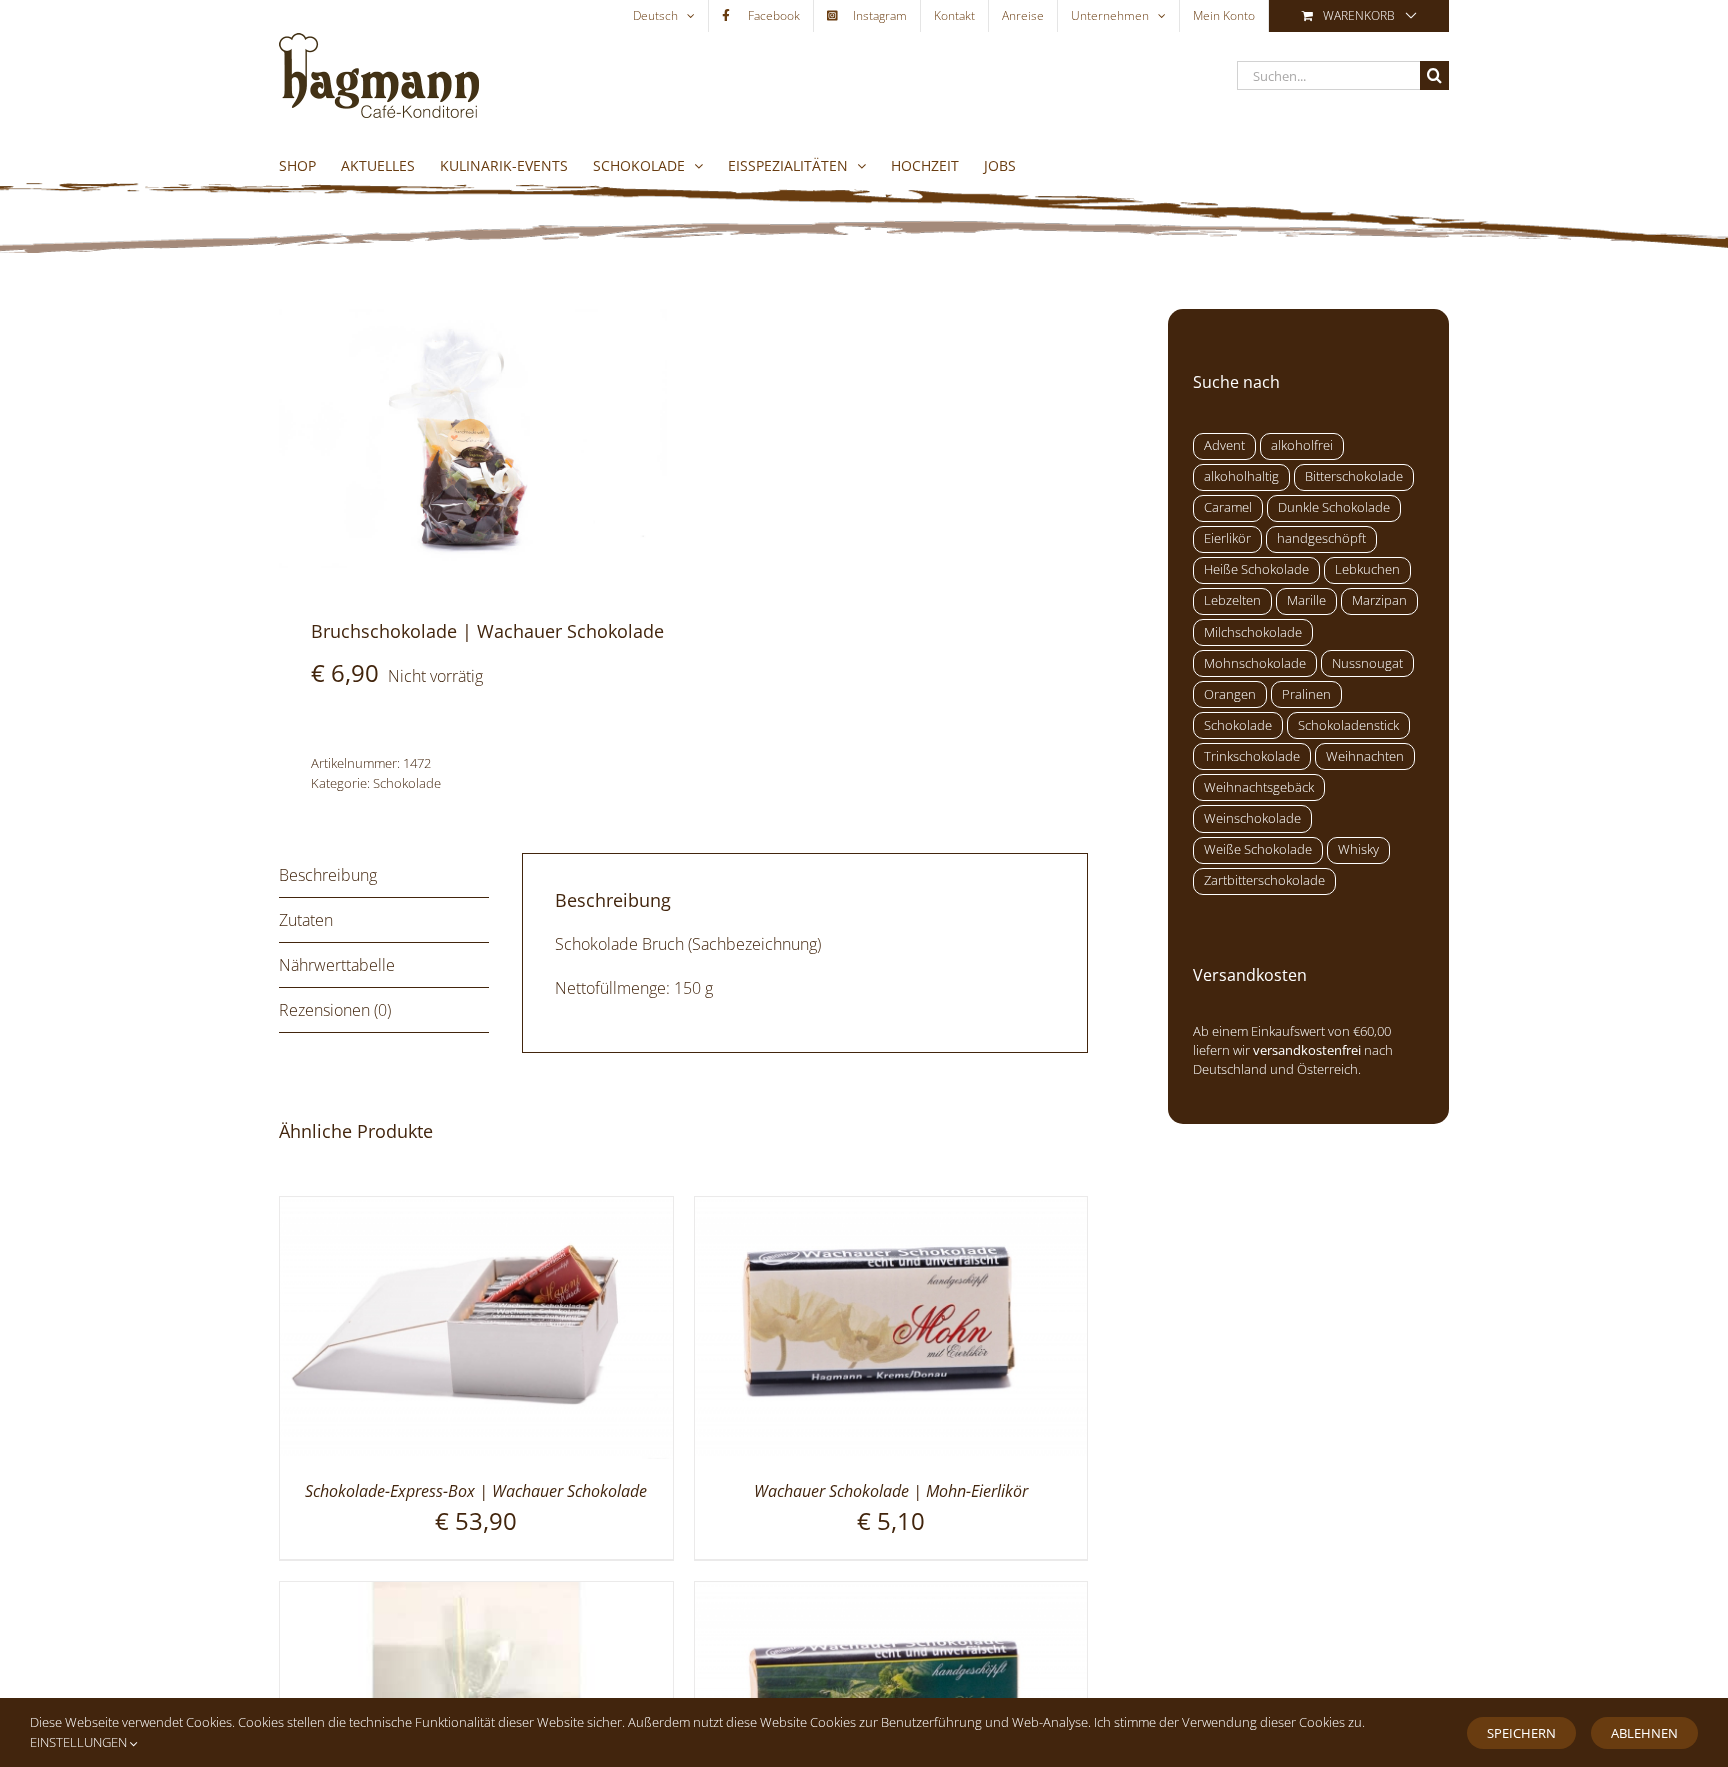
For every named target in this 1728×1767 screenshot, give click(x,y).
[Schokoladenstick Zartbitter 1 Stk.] (476, 1594)
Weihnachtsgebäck (1259, 787)
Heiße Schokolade (1256, 569)
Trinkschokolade (1252, 756)
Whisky (1358, 849)
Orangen (1230, 694)
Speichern (1521, 1733)
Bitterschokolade (1354, 476)
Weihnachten (1365, 756)
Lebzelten (1232, 600)
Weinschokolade (1252, 818)
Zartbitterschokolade (1264, 880)
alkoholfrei (1302, 445)
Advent (1224, 445)
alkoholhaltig (1241, 476)
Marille (1306, 600)
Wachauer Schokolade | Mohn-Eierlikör (891, 1491)
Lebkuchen (1367, 569)
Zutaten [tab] (306, 920)
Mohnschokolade (1255, 663)
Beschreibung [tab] (328, 875)
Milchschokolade (1253, 632)
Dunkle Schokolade (1334, 507)
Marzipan (1379, 600)
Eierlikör (1227, 538)
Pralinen (1306, 694)
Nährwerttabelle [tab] (337, 965)
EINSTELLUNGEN (80, 1742)
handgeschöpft (1321, 538)
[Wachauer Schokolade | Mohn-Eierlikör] (891, 1209)
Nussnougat (1367, 663)
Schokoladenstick (1348, 725)
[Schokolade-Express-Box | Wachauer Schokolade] (476, 1209)
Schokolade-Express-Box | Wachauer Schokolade (476, 1491)
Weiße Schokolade (1258, 849)
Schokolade (407, 783)
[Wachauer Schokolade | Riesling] (891, 1594)
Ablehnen (1644, 1733)
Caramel (1228, 507)
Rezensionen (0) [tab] (335, 1010)
